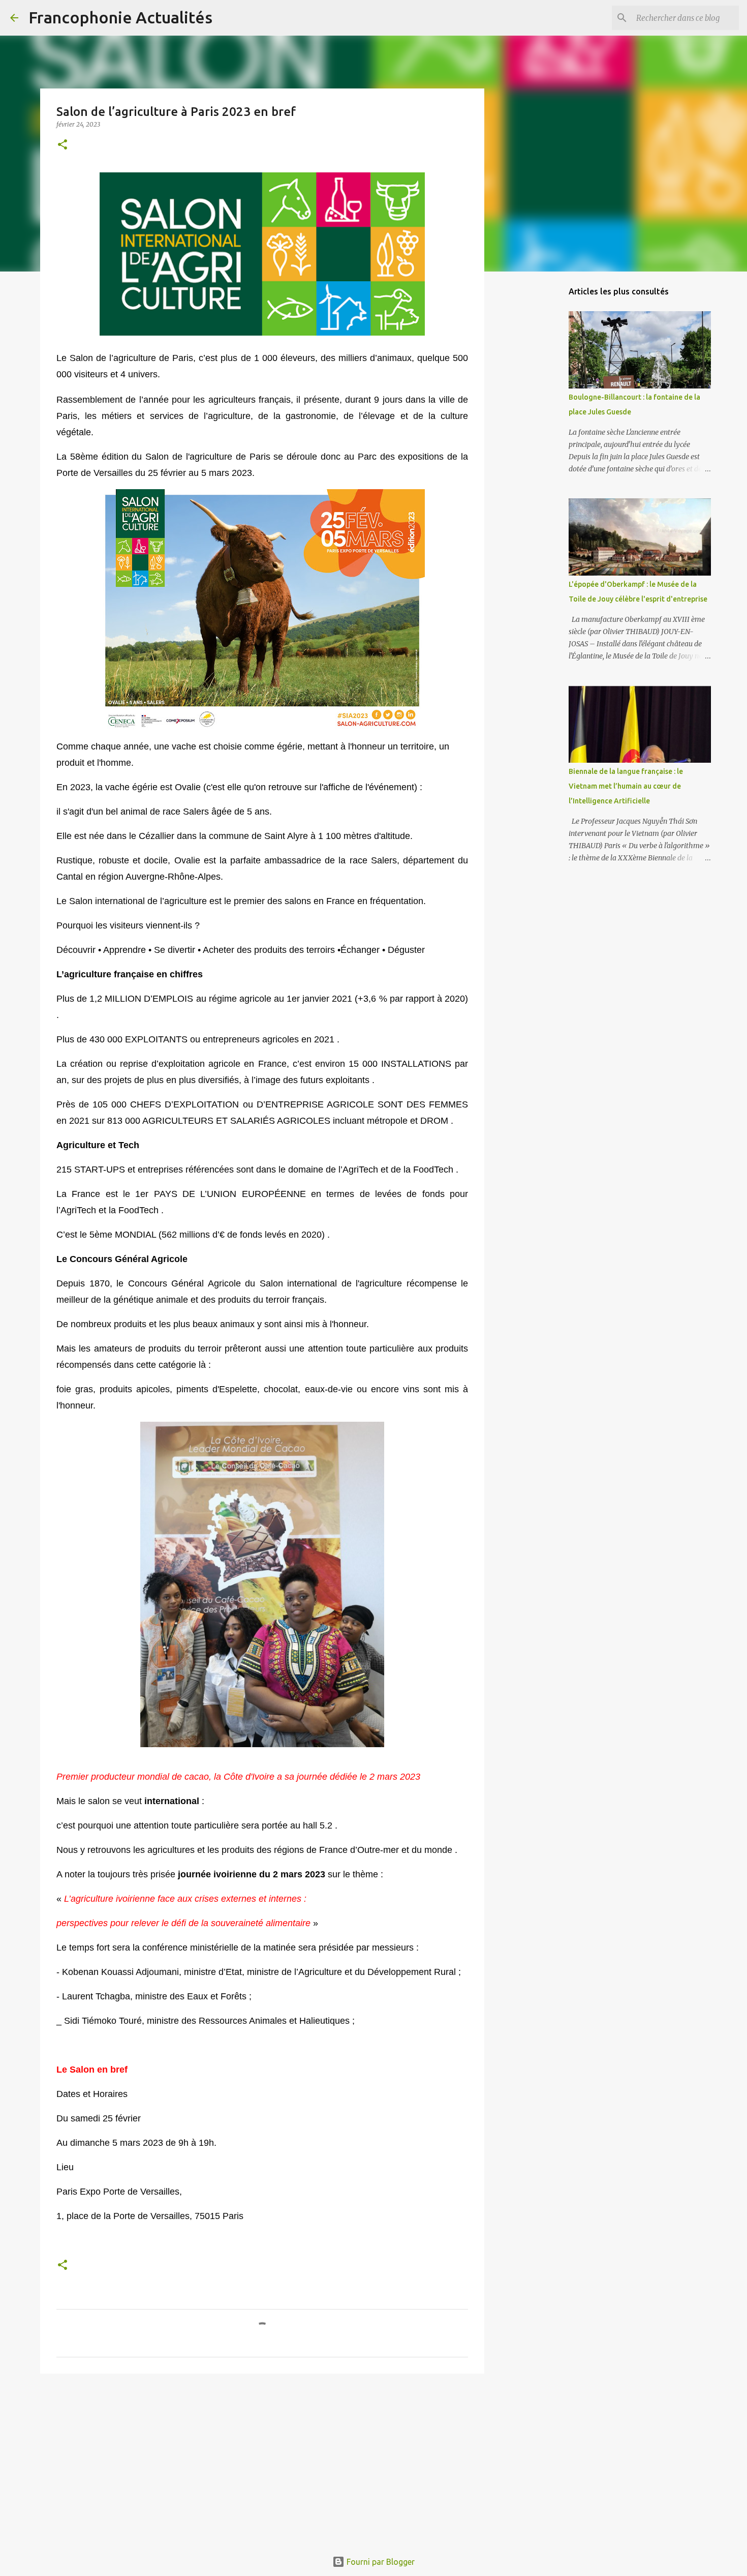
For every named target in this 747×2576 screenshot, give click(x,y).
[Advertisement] (262, 2460)
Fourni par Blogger (380, 2562)
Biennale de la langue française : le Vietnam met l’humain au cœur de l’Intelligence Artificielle (626, 786)
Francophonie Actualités (120, 17)
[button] (63, 145)
